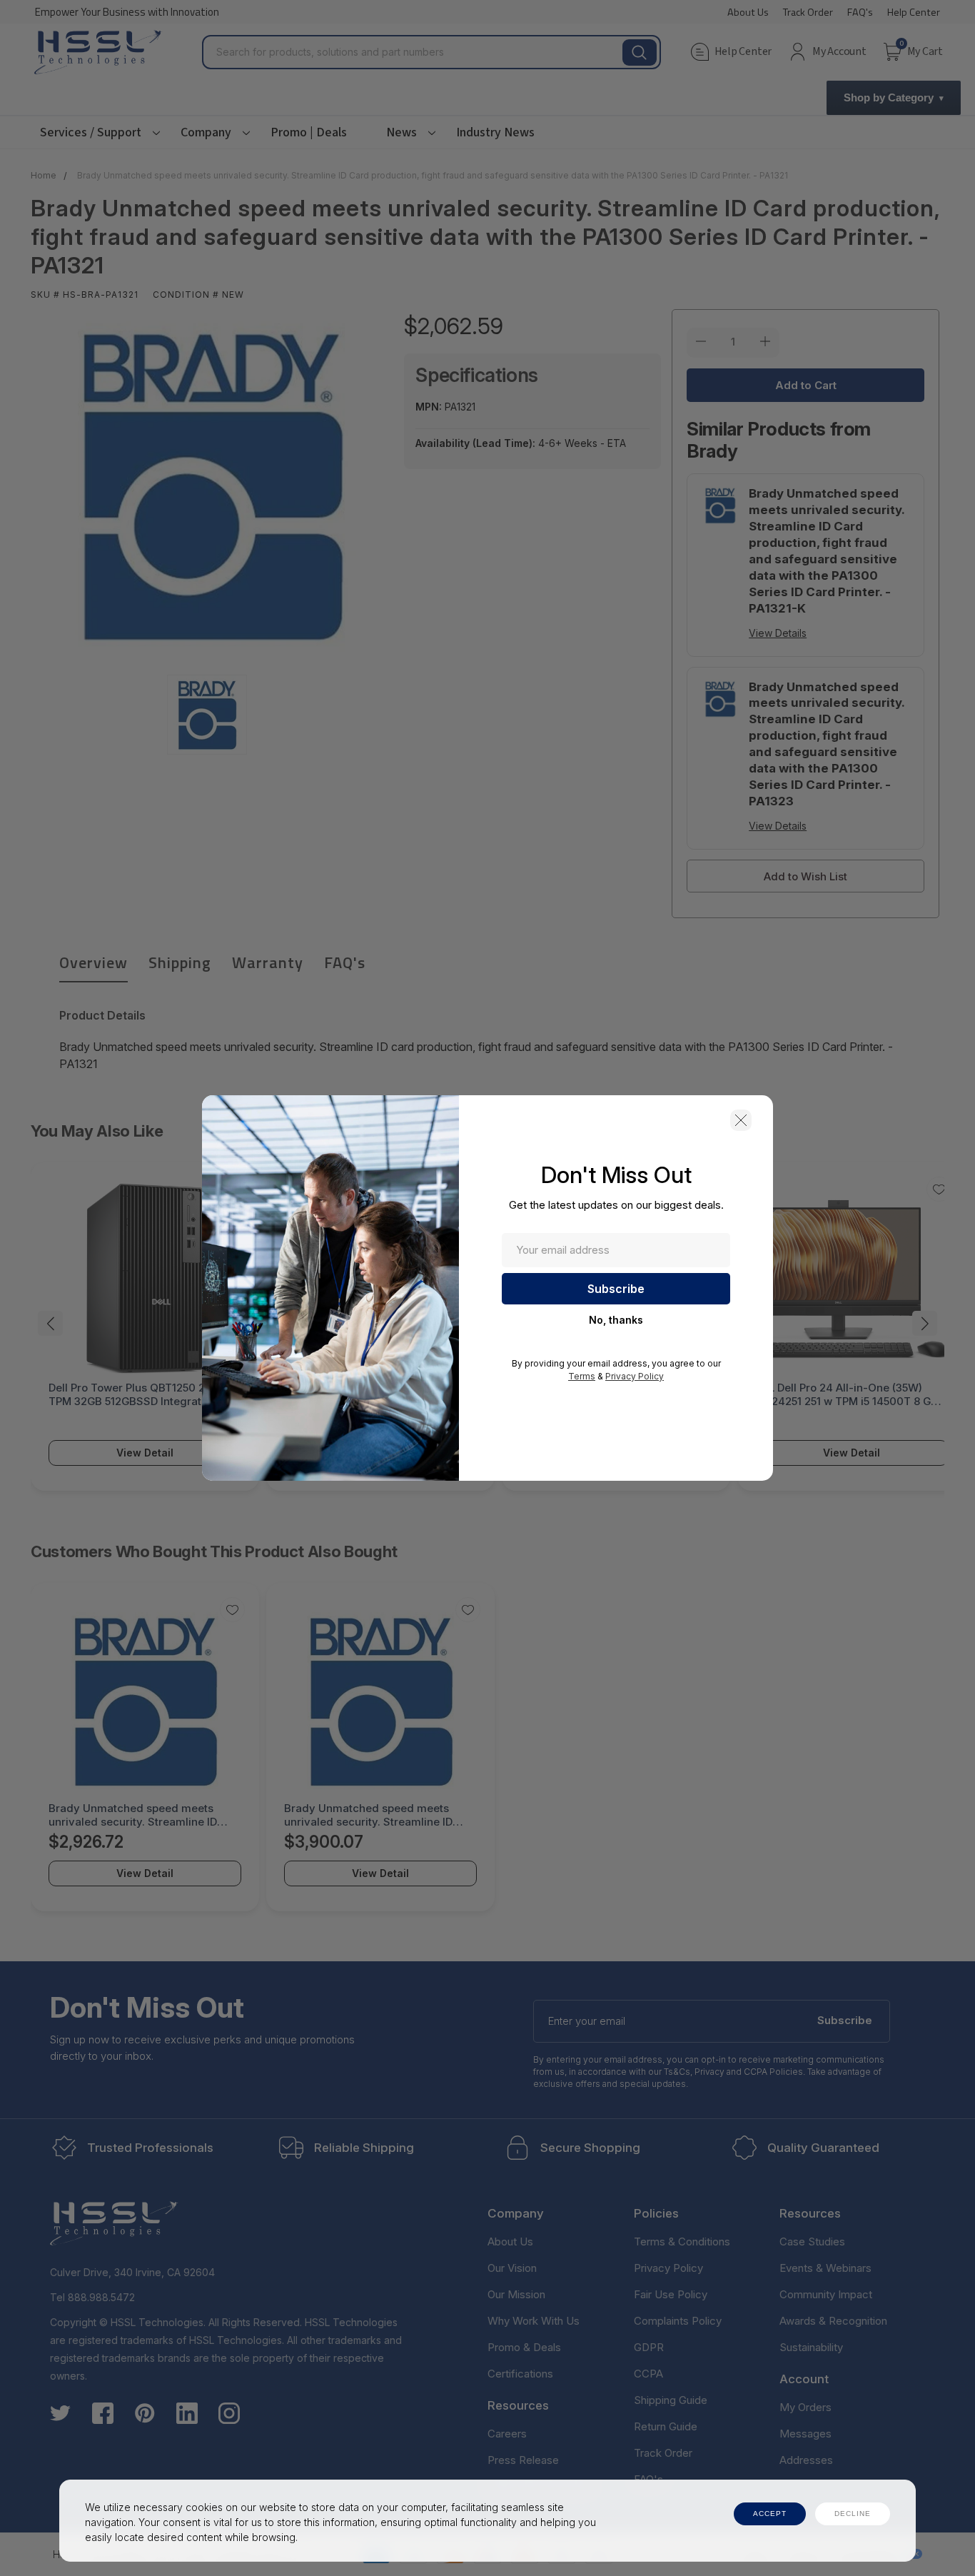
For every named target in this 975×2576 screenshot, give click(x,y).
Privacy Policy (635, 1376)
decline (853, 2514)
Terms (582, 1376)
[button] (741, 1120)
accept (770, 2514)
